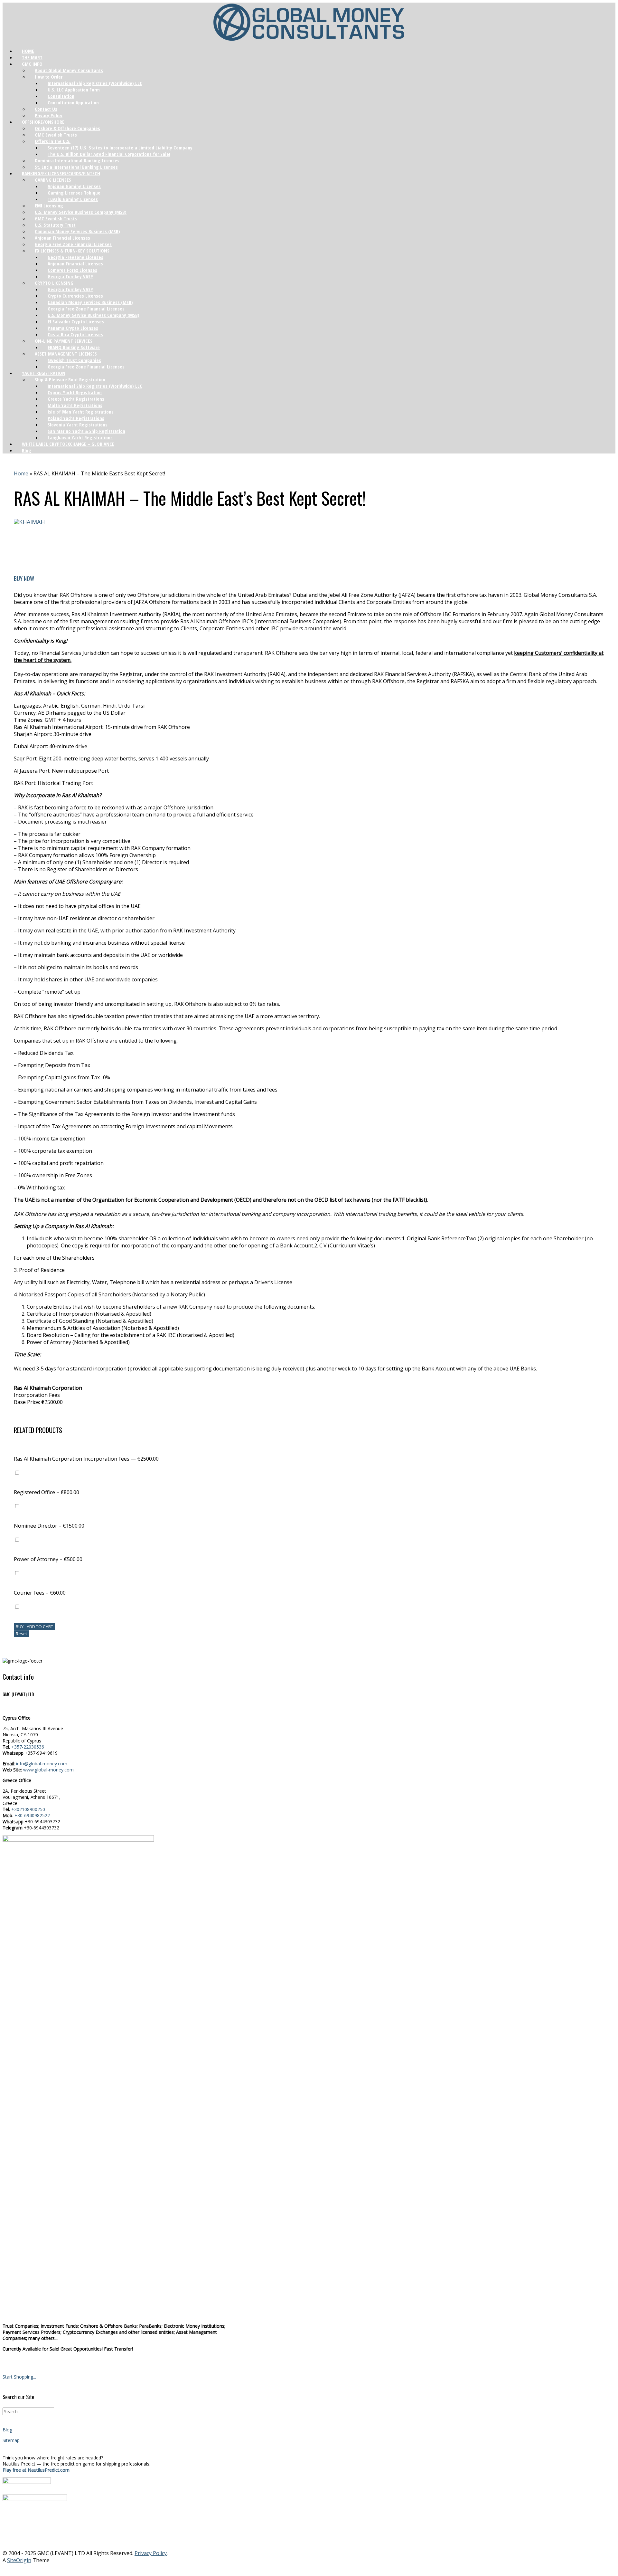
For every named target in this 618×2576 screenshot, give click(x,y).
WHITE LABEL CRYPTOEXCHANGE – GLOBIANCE (68, 444)
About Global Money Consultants (69, 70)
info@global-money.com (42, 1764)
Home (21, 473)
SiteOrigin (19, 2560)
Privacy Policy (151, 2553)
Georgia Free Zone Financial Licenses (86, 367)
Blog (27, 450)
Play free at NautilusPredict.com (36, 2470)
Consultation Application (73, 102)
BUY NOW (24, 578)
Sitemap (11, 2440)
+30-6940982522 (32, 1815)
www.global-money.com (48, 1770)
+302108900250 (28, 1809)
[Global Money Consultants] (309, 23)
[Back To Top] (309, 2569)
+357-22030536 (28, 1747)
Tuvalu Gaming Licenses (73, 199)
